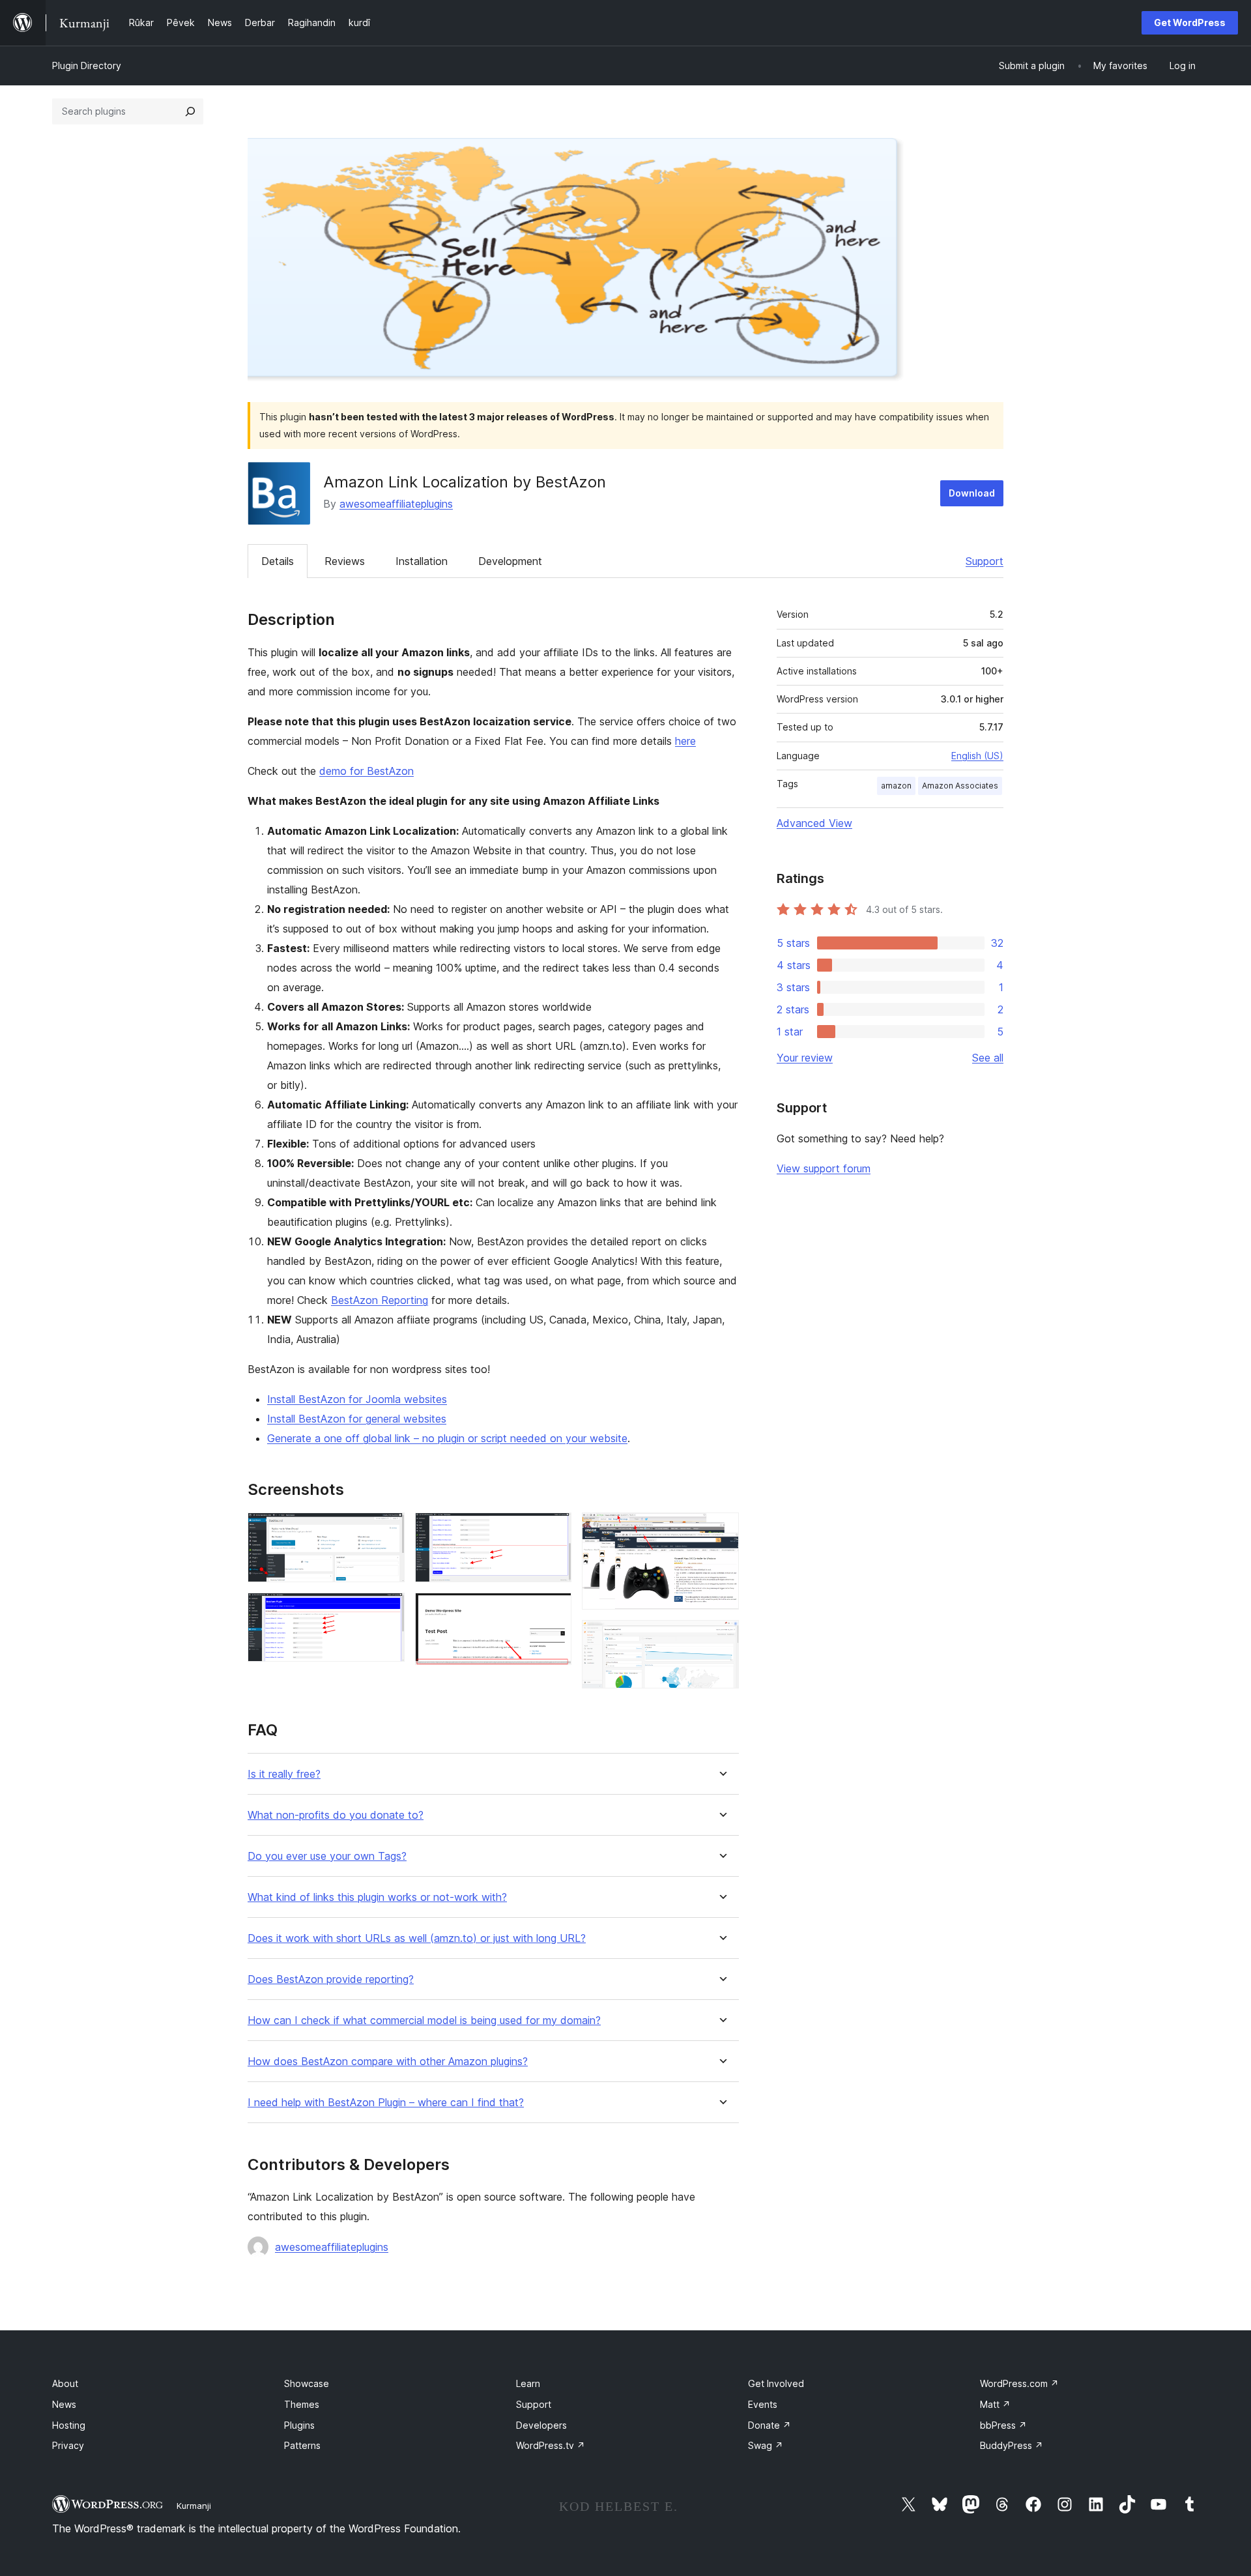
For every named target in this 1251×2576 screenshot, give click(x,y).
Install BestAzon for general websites (357, 1419)
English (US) (977, 756)
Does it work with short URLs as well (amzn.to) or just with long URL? (417, 1938)
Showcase (307, 2383)
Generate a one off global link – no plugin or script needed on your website (447, 1438)
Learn (528, 2383)
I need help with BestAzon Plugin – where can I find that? (386, 2103)
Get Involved (776, 2383)
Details (278, 561)
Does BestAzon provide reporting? (331, 1979)
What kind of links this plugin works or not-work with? (377, 1897)
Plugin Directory (87, 65)
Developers (541, 2425)
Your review (805, 1058)
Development (510, 561)
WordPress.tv (551, 2445)
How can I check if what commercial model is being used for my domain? (424, 2020)
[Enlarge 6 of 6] (721, 1638)
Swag (766, 2445)
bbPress (1003, 2425)
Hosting (69, 2425)
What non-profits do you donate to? (336, 1815)
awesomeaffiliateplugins (396, 504)
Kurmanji (194, 2506)
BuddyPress (1012, 2445)
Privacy (68, 2445)
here (685, 741)
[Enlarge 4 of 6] (554, 1610)
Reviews (345, 561)
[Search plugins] (190, 111)
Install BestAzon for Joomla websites (357, 1399)
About (65, 2383)
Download (972, 493)
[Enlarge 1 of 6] (387, 1530)
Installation (422, 561)
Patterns (302, 2445)
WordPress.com (1019, 2383)
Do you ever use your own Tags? (327, 1856)
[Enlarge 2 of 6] (387, 1610)
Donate (769, 2425)
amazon (896, 786)
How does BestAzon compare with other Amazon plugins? (388, 2062)
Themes (302, 2404)
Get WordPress (1190, 22)
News (64, 2404)
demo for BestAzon (367, 771)
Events (763, 2404)
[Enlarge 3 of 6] (554, 1530)
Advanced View (814, 823)
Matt (995, 2404)
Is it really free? (284, 1774)
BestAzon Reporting (380, 1300)
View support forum (824, 1168)
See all (988, 1058)
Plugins (299, 2425)
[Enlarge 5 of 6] (721, 1530)
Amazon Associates (960, 786)
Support (985, 561)
